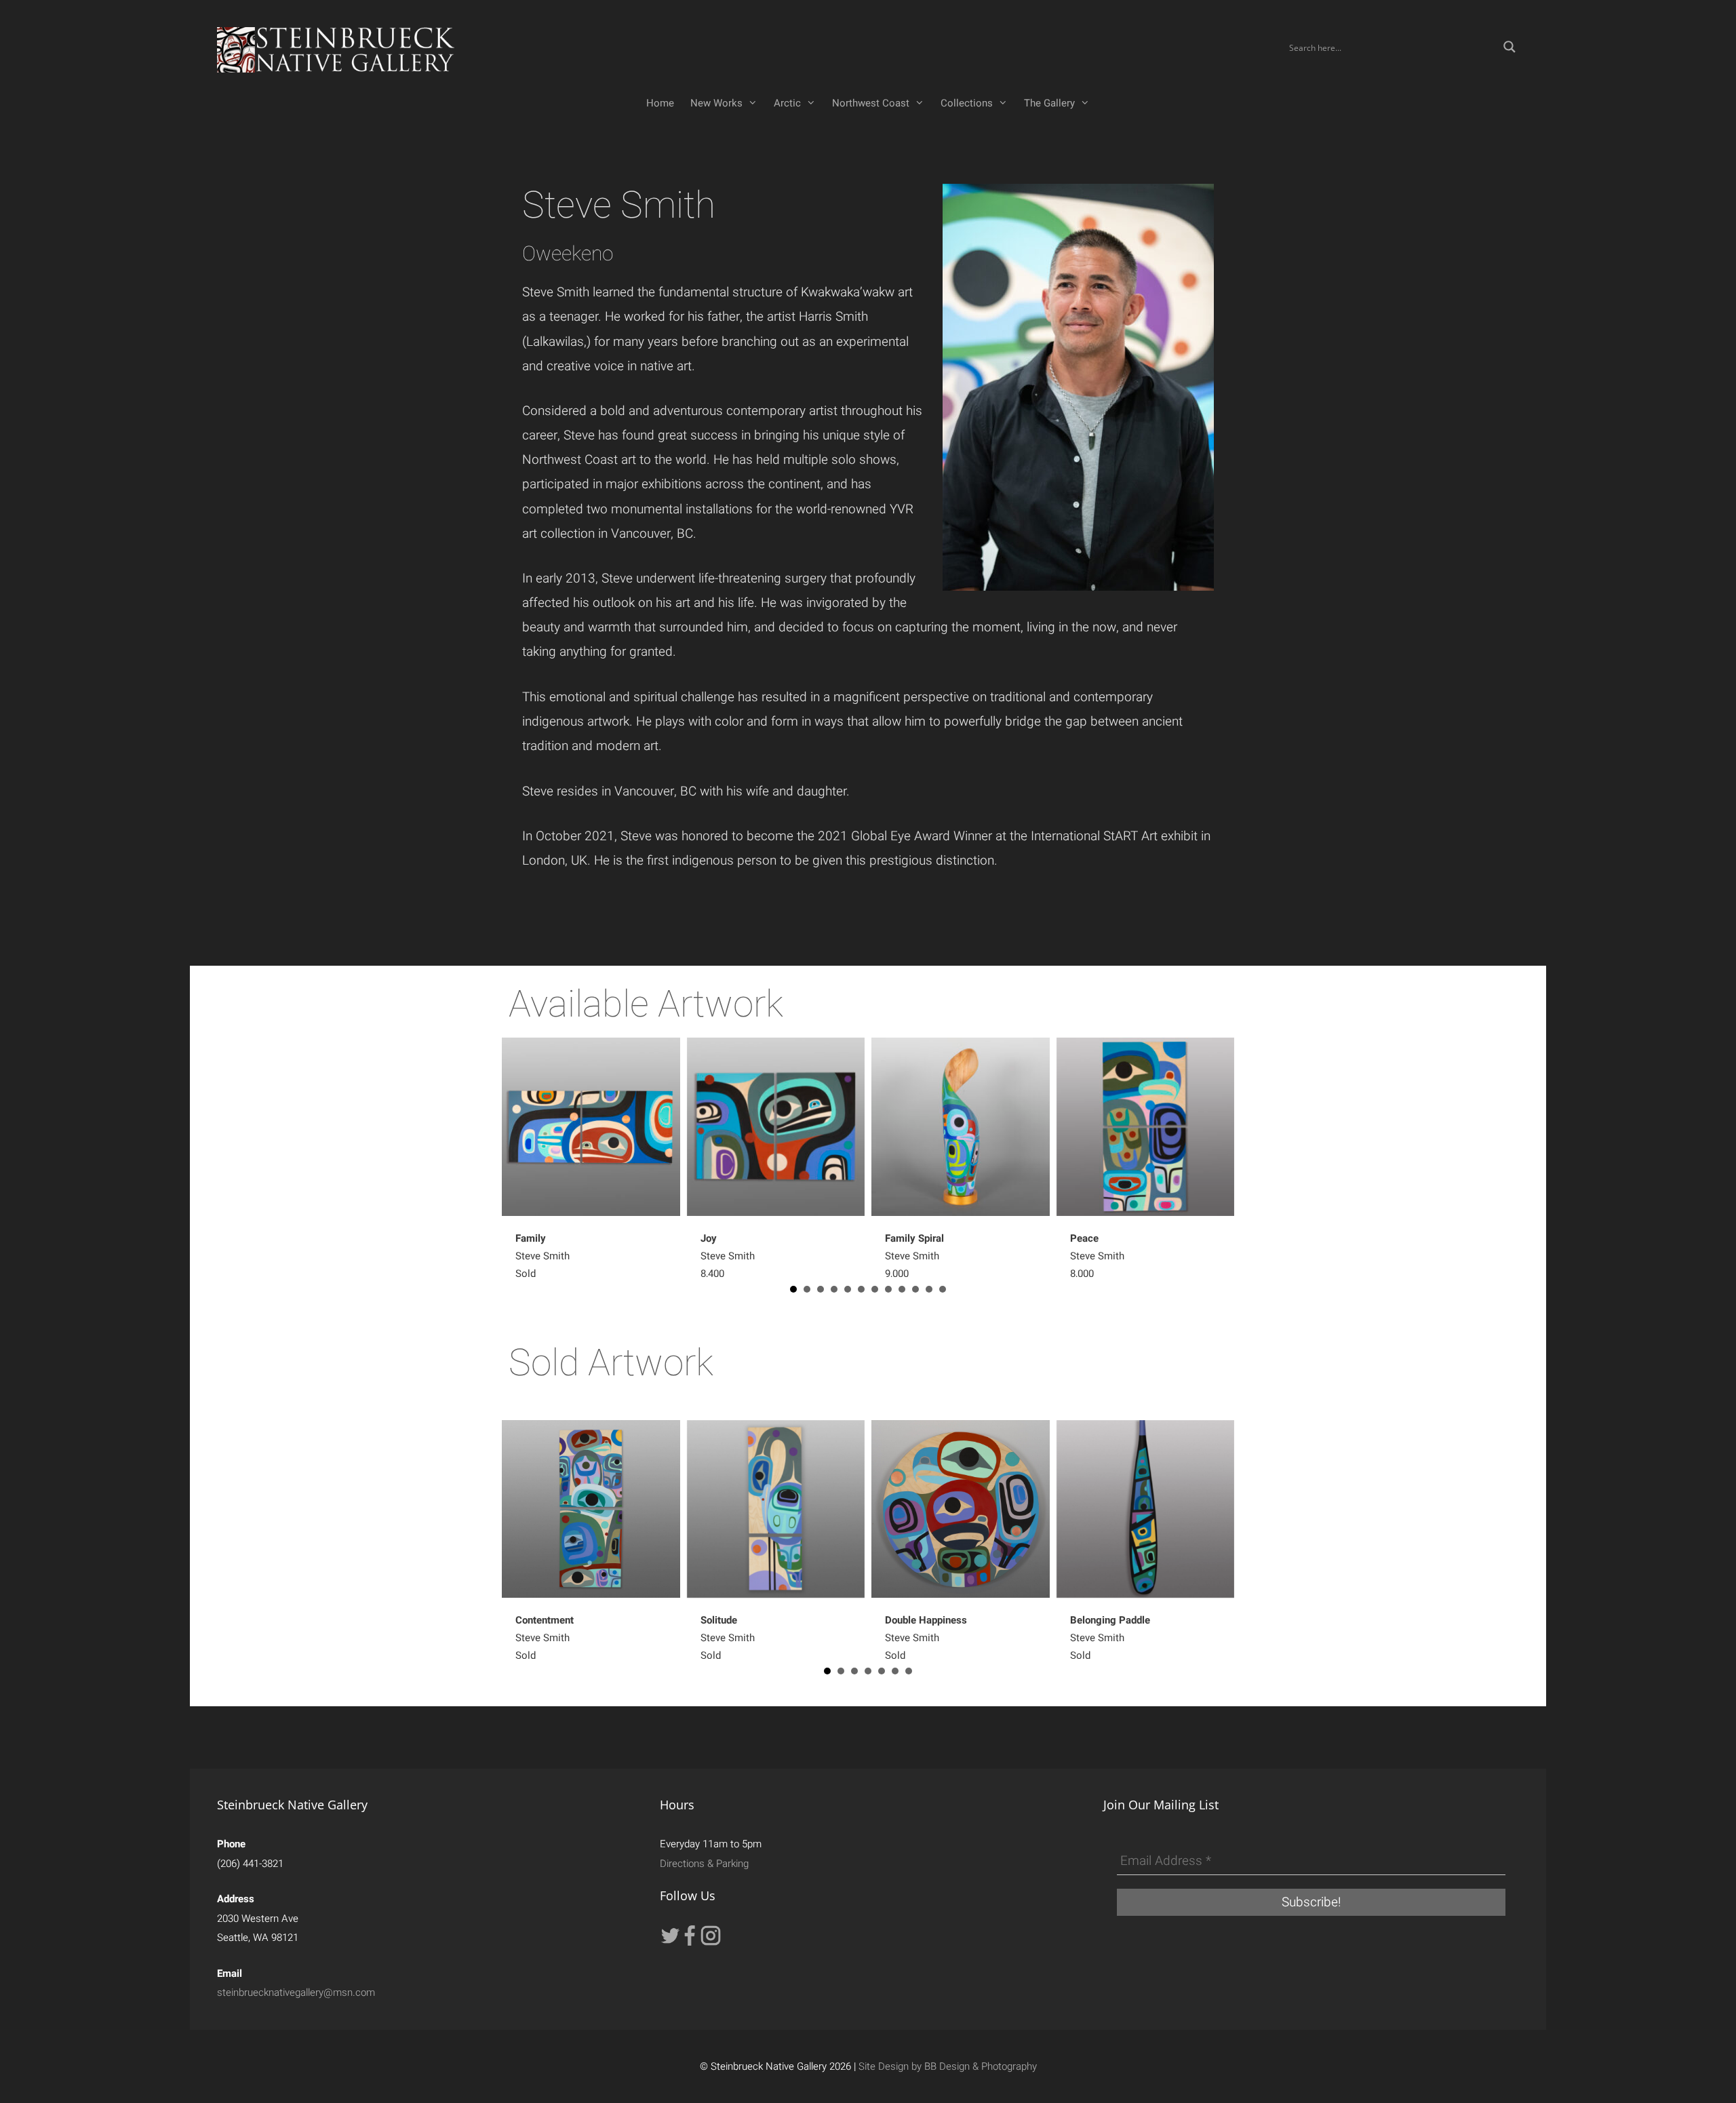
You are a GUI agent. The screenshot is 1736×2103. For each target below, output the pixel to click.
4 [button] (834, 1289)
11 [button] (929, 1289)
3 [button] (821, 1289)
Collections (967, 103)
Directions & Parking (704, 1864)
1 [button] (793, 1289)
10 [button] (915, 1289)
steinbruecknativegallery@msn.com (296, 1992)
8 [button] (888, 1289)
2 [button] (807, 1289)
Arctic (787, 103)
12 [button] (943, 1289)
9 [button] (902, 1289)
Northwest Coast (871, 103)
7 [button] (875, 1289)
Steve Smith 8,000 (1097, 1256)
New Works (716, 103)
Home (660, 103)
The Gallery (1049, 103)
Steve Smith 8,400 (728, 1256)
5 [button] (848, 1289)
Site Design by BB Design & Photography (948, 2066)
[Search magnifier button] (1510, 47)
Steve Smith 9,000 (914, 1256)
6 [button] (861, 1289)
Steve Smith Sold (542, 1256)
